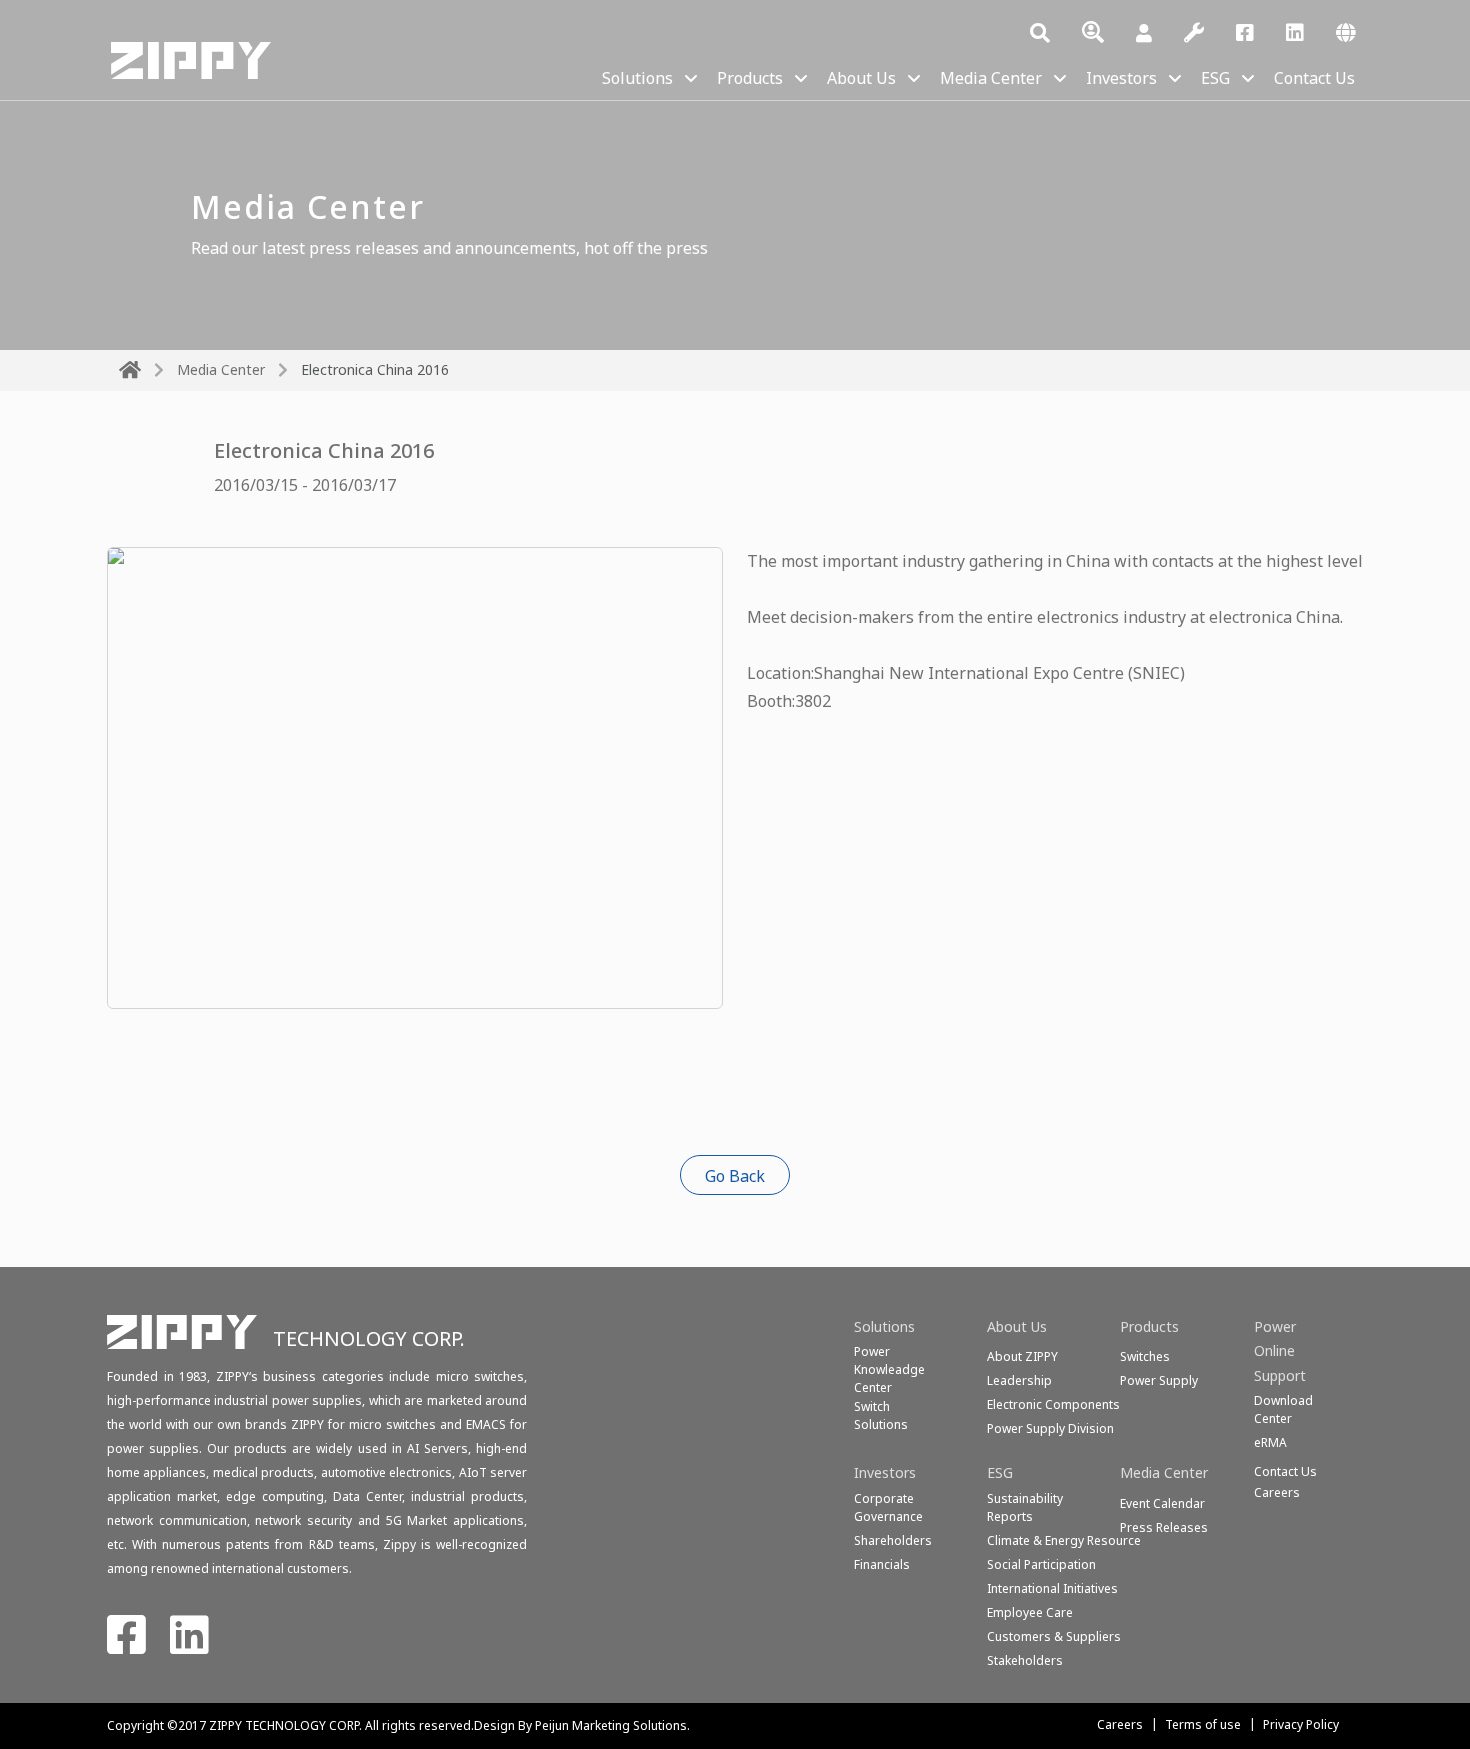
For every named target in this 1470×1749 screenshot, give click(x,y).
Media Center (991, 78)
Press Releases (1164, 1527)
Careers (1120, 1724)
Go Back (735, 1176)
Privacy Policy (1301, 1724)
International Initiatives (1052, 1588)
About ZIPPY (1022, 1356)
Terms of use (1203, 1724)
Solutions (637, 78)
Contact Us (1314, 78)
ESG (1215, 78)
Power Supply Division (1050, 1428)
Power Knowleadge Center (889, 1369)
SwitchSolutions (881, 1415)
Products (750, 78)
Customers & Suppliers (1054, 1636)
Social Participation (1041, 1564)
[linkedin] (1295, 34)
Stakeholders (1025, 1660)
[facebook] (1245, 34)
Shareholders (893, 1540)
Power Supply (1159, 1380)
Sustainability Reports (1025, 1507)
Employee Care (1030, 1612)
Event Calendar (1162, 1503)
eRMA (1270, 1442)
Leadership (1019, 1380)
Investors (1121, 78)
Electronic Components (1053, 1404)
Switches (1145, 1356)
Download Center (1283, 1409)
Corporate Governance (888, 1507)
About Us (861, 78)
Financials (882, 1564)
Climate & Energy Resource (1064, 1540)
